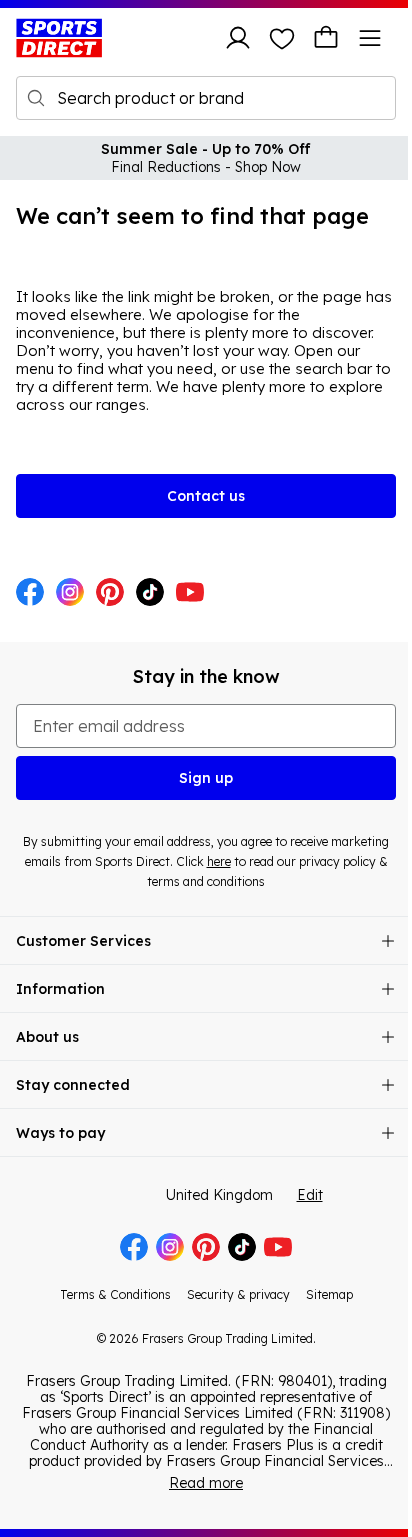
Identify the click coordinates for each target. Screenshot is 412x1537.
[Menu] (370, 38)
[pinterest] (110, 594)
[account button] (238, 38)
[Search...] (36, 98)
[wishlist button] (282, 38)
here (219, 861)
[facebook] (30, 594)
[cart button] (326, 38)
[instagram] (70, 594)
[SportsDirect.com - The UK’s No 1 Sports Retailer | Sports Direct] (59, 38)
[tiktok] (150, 594)
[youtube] (190, 594)
